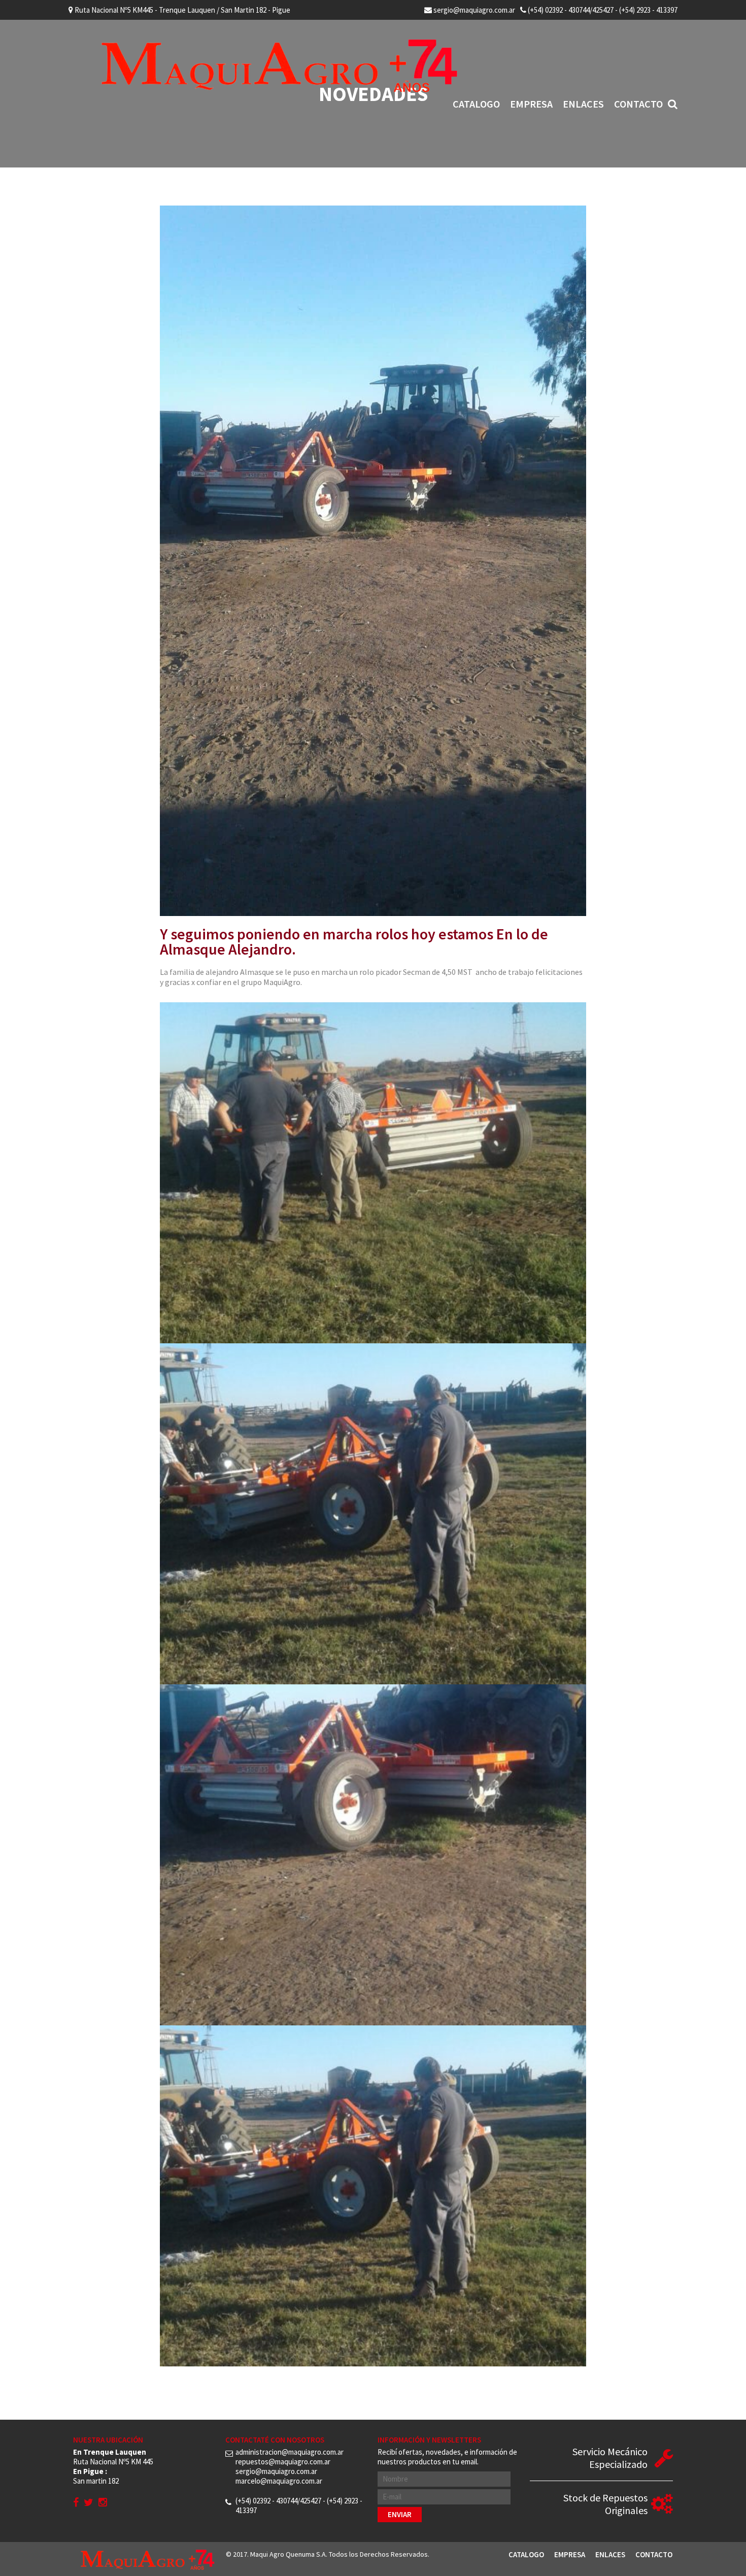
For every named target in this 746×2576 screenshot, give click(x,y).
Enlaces (583, 104)
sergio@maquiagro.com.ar (473, 10)
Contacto (638, 104)
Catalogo (476, 104)
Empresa (531, 104)
